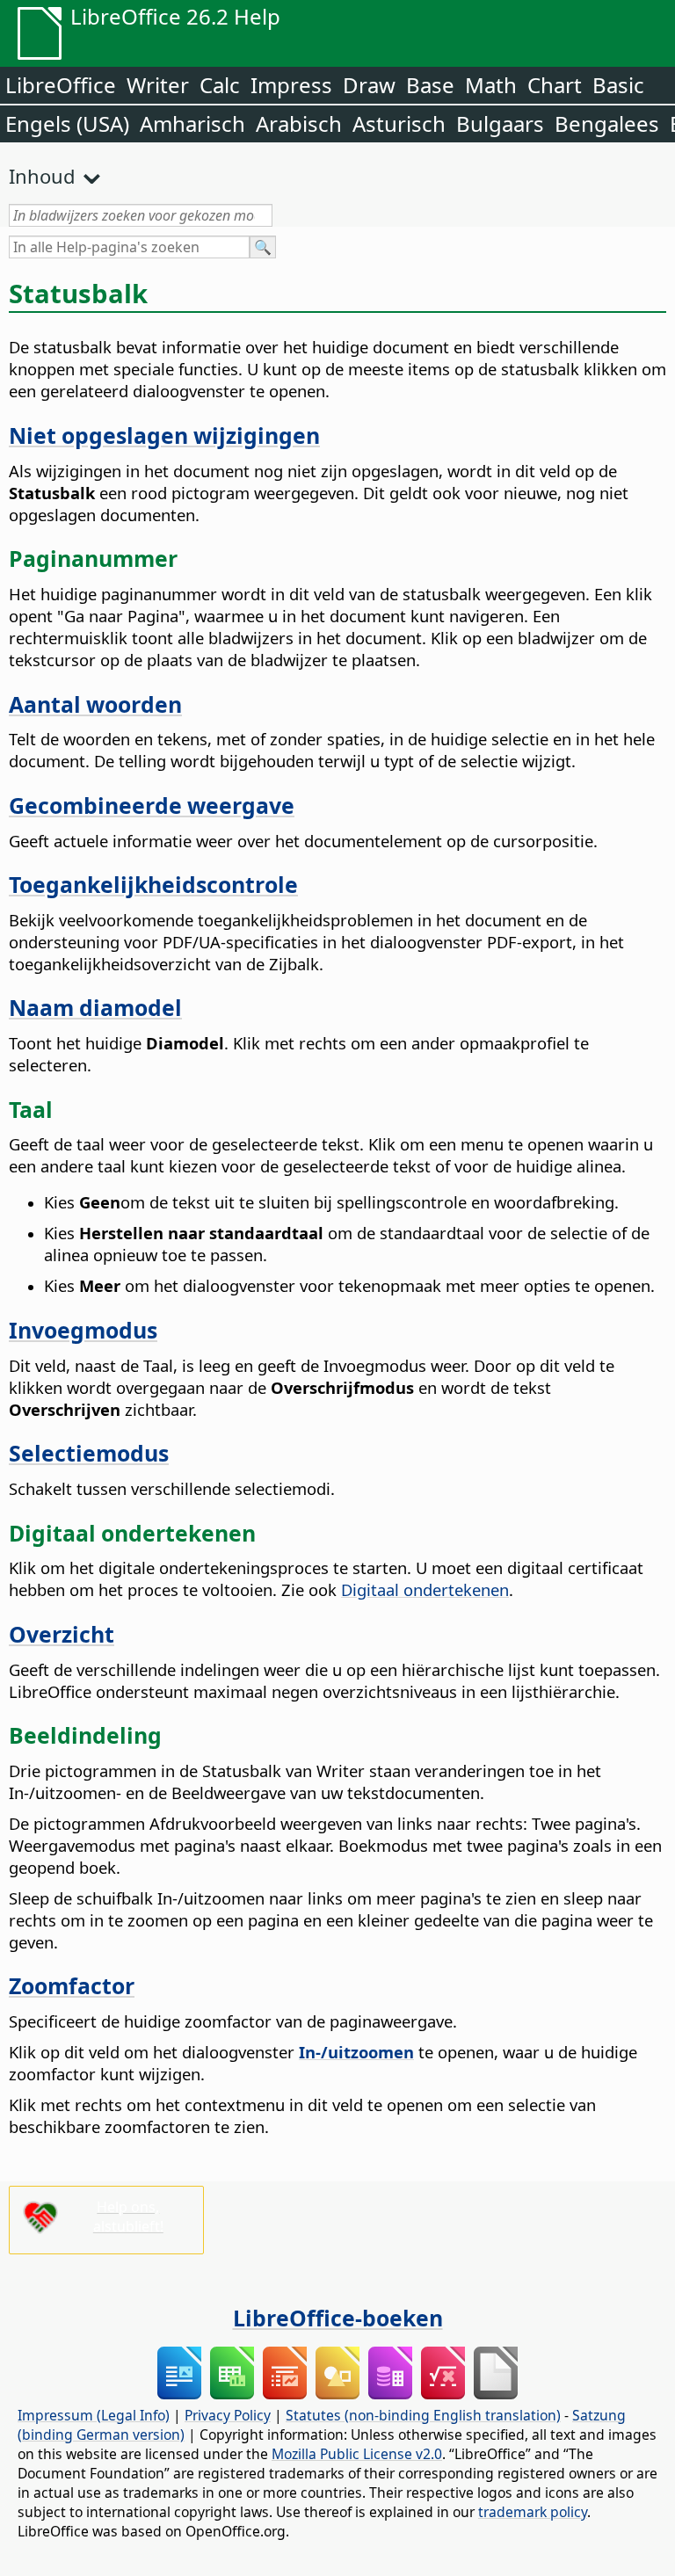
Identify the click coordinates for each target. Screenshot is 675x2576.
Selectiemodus (89, 1453)
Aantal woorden (95, 704)
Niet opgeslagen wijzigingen (164, 435)
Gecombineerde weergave (152, 805)
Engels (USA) (67, 123)
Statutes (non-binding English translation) (423, 2415)
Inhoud (42, 176)
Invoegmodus (83, 1330)
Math (491, 85)
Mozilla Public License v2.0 (357, 2454)
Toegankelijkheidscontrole (153, 884)
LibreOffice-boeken (338, 2318)
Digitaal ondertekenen (425, 1589)
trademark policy (533, 2512)
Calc (220, 85)
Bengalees (607, 123)
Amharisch (192, 123)
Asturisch (399, 123)
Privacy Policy (228, 2415)
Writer (158, 85)
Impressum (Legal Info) (94, 2415)
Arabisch (299, 123)
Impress (291, 85)
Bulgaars (500, 123)
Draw (369, 85)
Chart (555, 85)
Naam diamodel (95, 1007)
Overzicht (62, 1634)
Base (430, 85)
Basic (618, 85)
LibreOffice (61, 85)
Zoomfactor (72, 1985)
